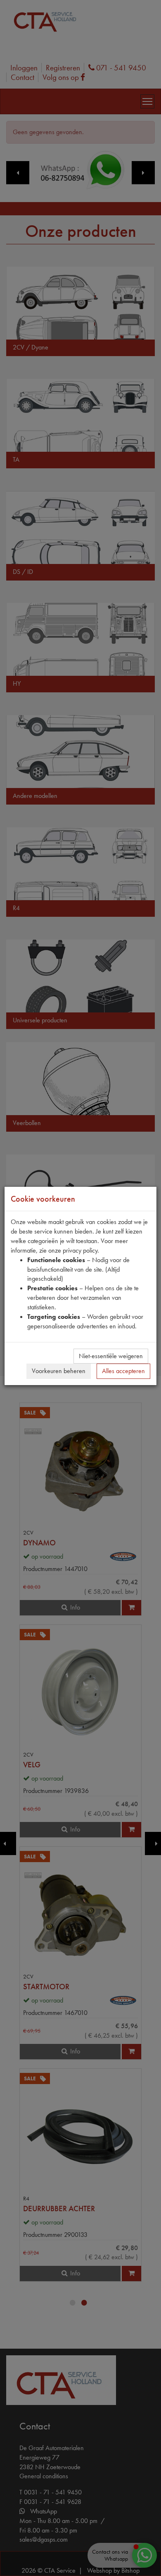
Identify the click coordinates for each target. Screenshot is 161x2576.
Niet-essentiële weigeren (111, 1356)
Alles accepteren (123, 1371)
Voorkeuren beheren (59, 1371)
